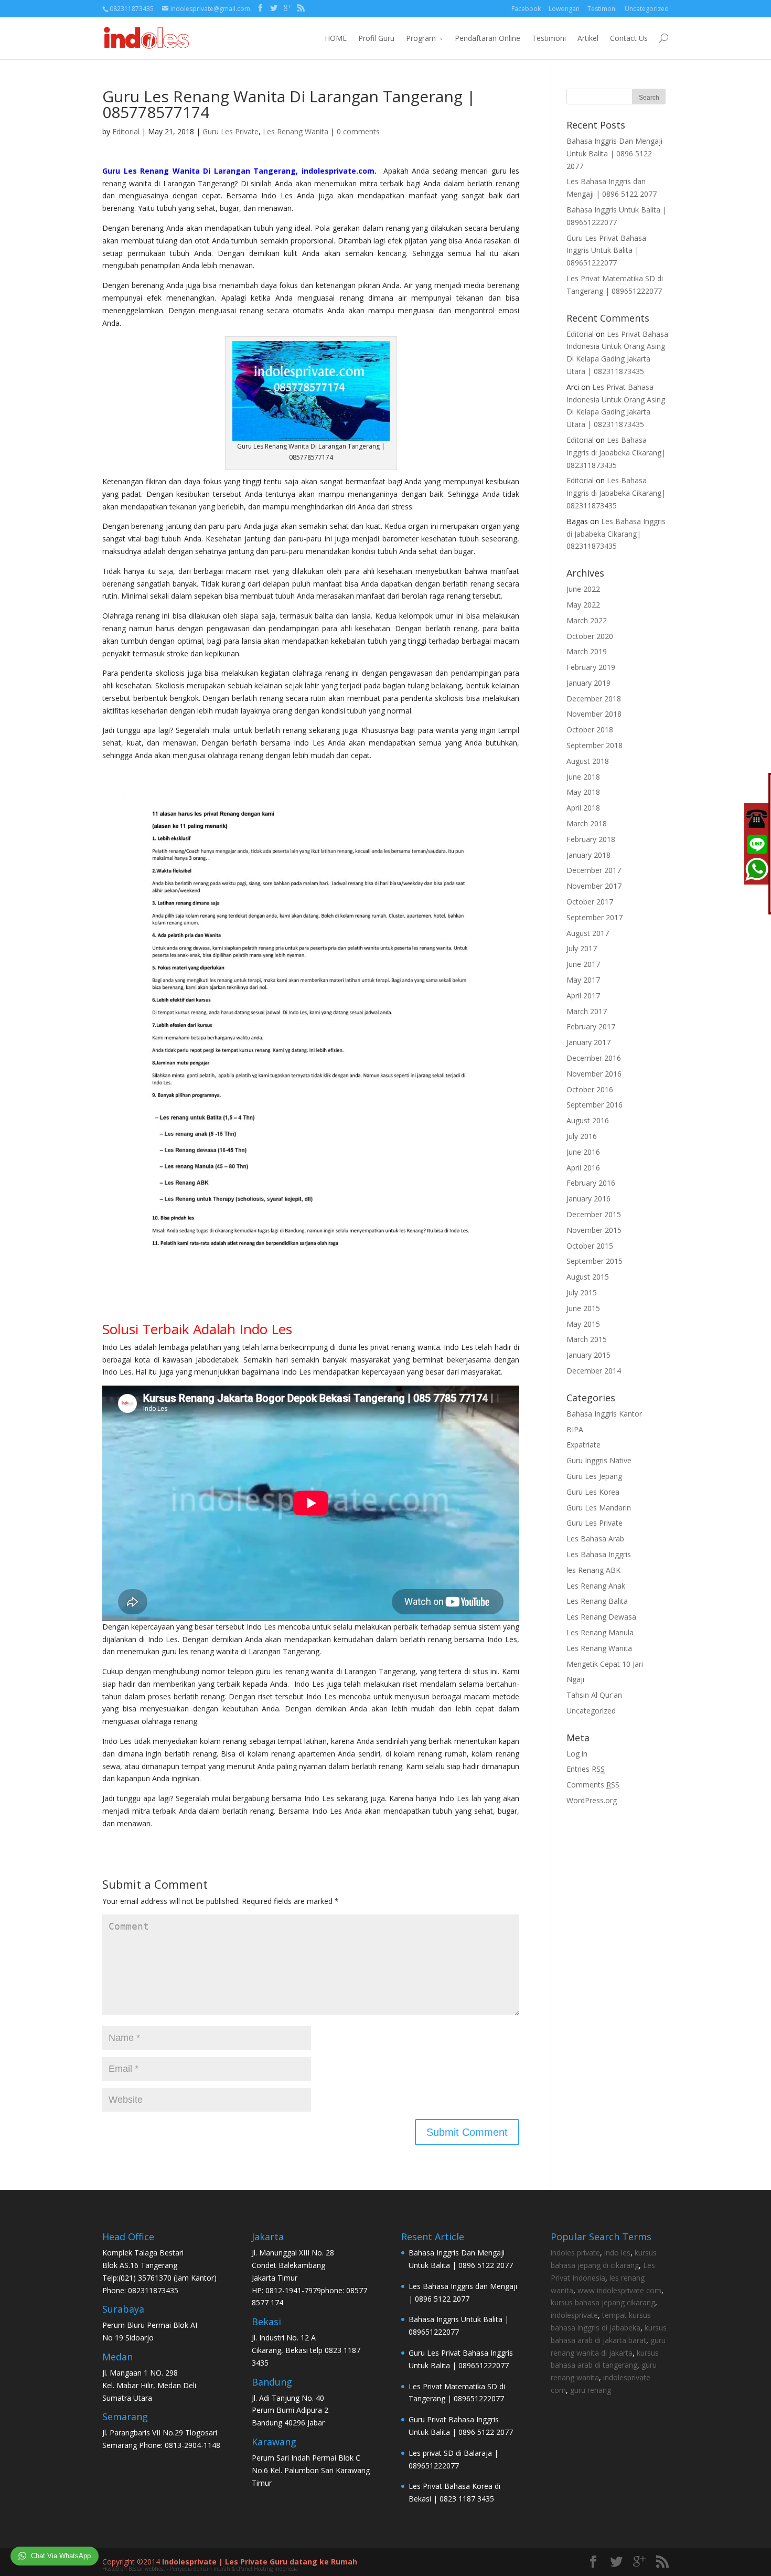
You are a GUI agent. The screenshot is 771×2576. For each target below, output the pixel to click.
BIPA (575, 1429)
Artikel (588, 38)
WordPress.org (592, 1800)
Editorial (126, 131)
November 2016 (594, 1074)
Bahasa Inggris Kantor (604, 1414)
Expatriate (583, 1445)
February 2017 (591, 1026)
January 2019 (588, 683)
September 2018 (595, 745)
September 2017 (595, 917)
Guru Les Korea (593, 1492)
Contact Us (629, 38)
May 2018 (583, 792)
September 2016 (595, 1105)
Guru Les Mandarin (599, 1508)
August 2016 (588, 1120)
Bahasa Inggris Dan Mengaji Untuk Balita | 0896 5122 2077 (614, 153)
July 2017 (582, 948)
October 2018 (590, 730)
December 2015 (594, 1214)
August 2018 (588, 761)
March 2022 (587, 620)
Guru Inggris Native (599, 1460)
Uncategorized (647, 9)
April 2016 (583, 1168)
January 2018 (588, 855)
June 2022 (583, 589)
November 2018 (594, 714)
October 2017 (590, 902)
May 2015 (583, 1324)
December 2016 (594, 1058)
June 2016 (583, 1152)
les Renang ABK (593, 1570)
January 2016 (588, 1199)
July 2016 (582, 1136)
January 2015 (588, 1355)
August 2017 (588, 933)
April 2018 (583, 808)
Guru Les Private (231, 131)
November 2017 (594, 886)
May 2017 (583, 980)
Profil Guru (376, 38)
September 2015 (595, 1261)
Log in (577, 1754)
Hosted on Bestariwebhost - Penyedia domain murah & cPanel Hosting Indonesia (200, 2569)
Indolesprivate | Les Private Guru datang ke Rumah (260, 2562)
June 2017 (583, 964)
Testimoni (602, 9)
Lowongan (564, 9)
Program (421, 38)
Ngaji (575, 1679)
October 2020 (590, 636)
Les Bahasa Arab (595, 1539)
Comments (593, 1785)
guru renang (591, 2390)
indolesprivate (574, 2315)
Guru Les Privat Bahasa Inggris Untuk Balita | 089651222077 (606, 251)
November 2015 (594, 1230)
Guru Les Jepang (594, 1476)
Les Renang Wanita (296, 131)
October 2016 (590, 1089)
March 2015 (587, 1339)
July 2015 (582, 1292)
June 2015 (583, 1308)
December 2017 (594, 870)
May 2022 (583, 605)
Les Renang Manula (600, 1632)
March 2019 (587, 651)
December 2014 (594, 1371)
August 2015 (588, 1277)
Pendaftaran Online (488, 38)
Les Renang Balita (597, 1601)
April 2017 (583, 996)
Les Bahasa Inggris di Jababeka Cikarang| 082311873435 (616, 453)
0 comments (358, 131)
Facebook (526, 9)
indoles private (575, 2253)
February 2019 (591, 667)
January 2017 (588, 1042)
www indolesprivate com (619, 2290)
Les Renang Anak (596, 1586)
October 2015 (590, 1246)
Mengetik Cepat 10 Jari (605, 1664)
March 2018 (587, 823)
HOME (336, 38)
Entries (586, 1769)
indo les (617, 2253)
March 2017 (587, 1011)
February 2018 (591, 839)
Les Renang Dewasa (601, 1617)
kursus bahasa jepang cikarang (603, 2302)
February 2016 (591, 1183)
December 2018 (594, 699)
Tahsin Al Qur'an (594, 1695)
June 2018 (583, 777)
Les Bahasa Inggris (599, 1554)
